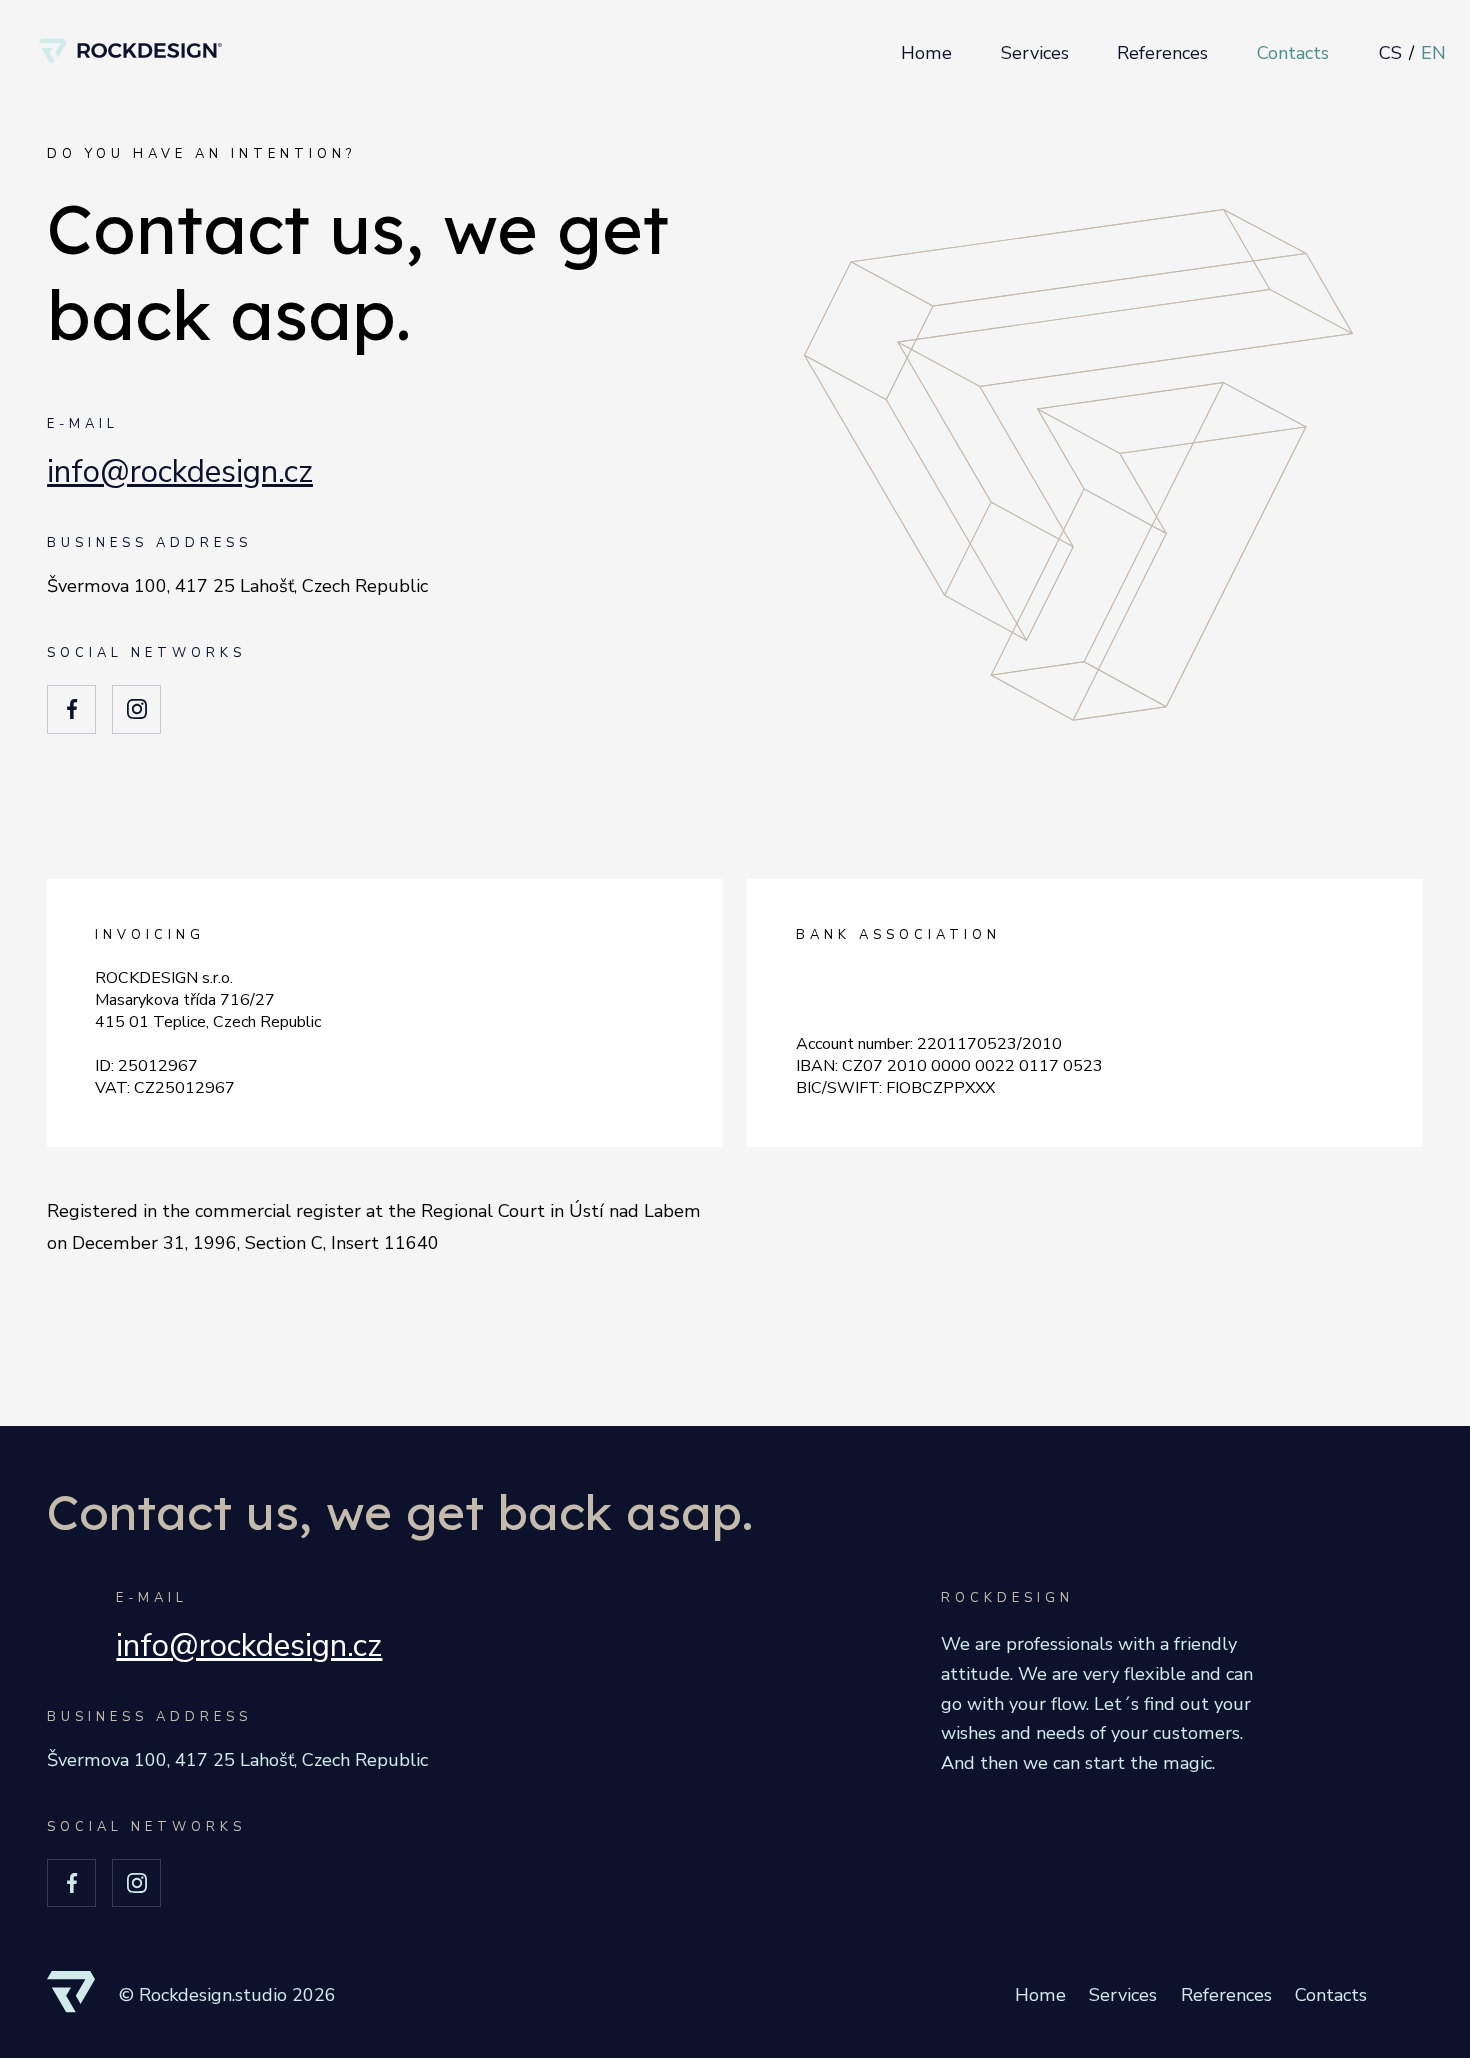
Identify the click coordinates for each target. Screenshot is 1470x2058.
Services (1035, 53)
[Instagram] (136, 709)
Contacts (1293, 53)
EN (1433, 53)
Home (926, 53)
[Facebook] (71, 709)
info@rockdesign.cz (180, 471)
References (1162, 53)
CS (1390, 53)
